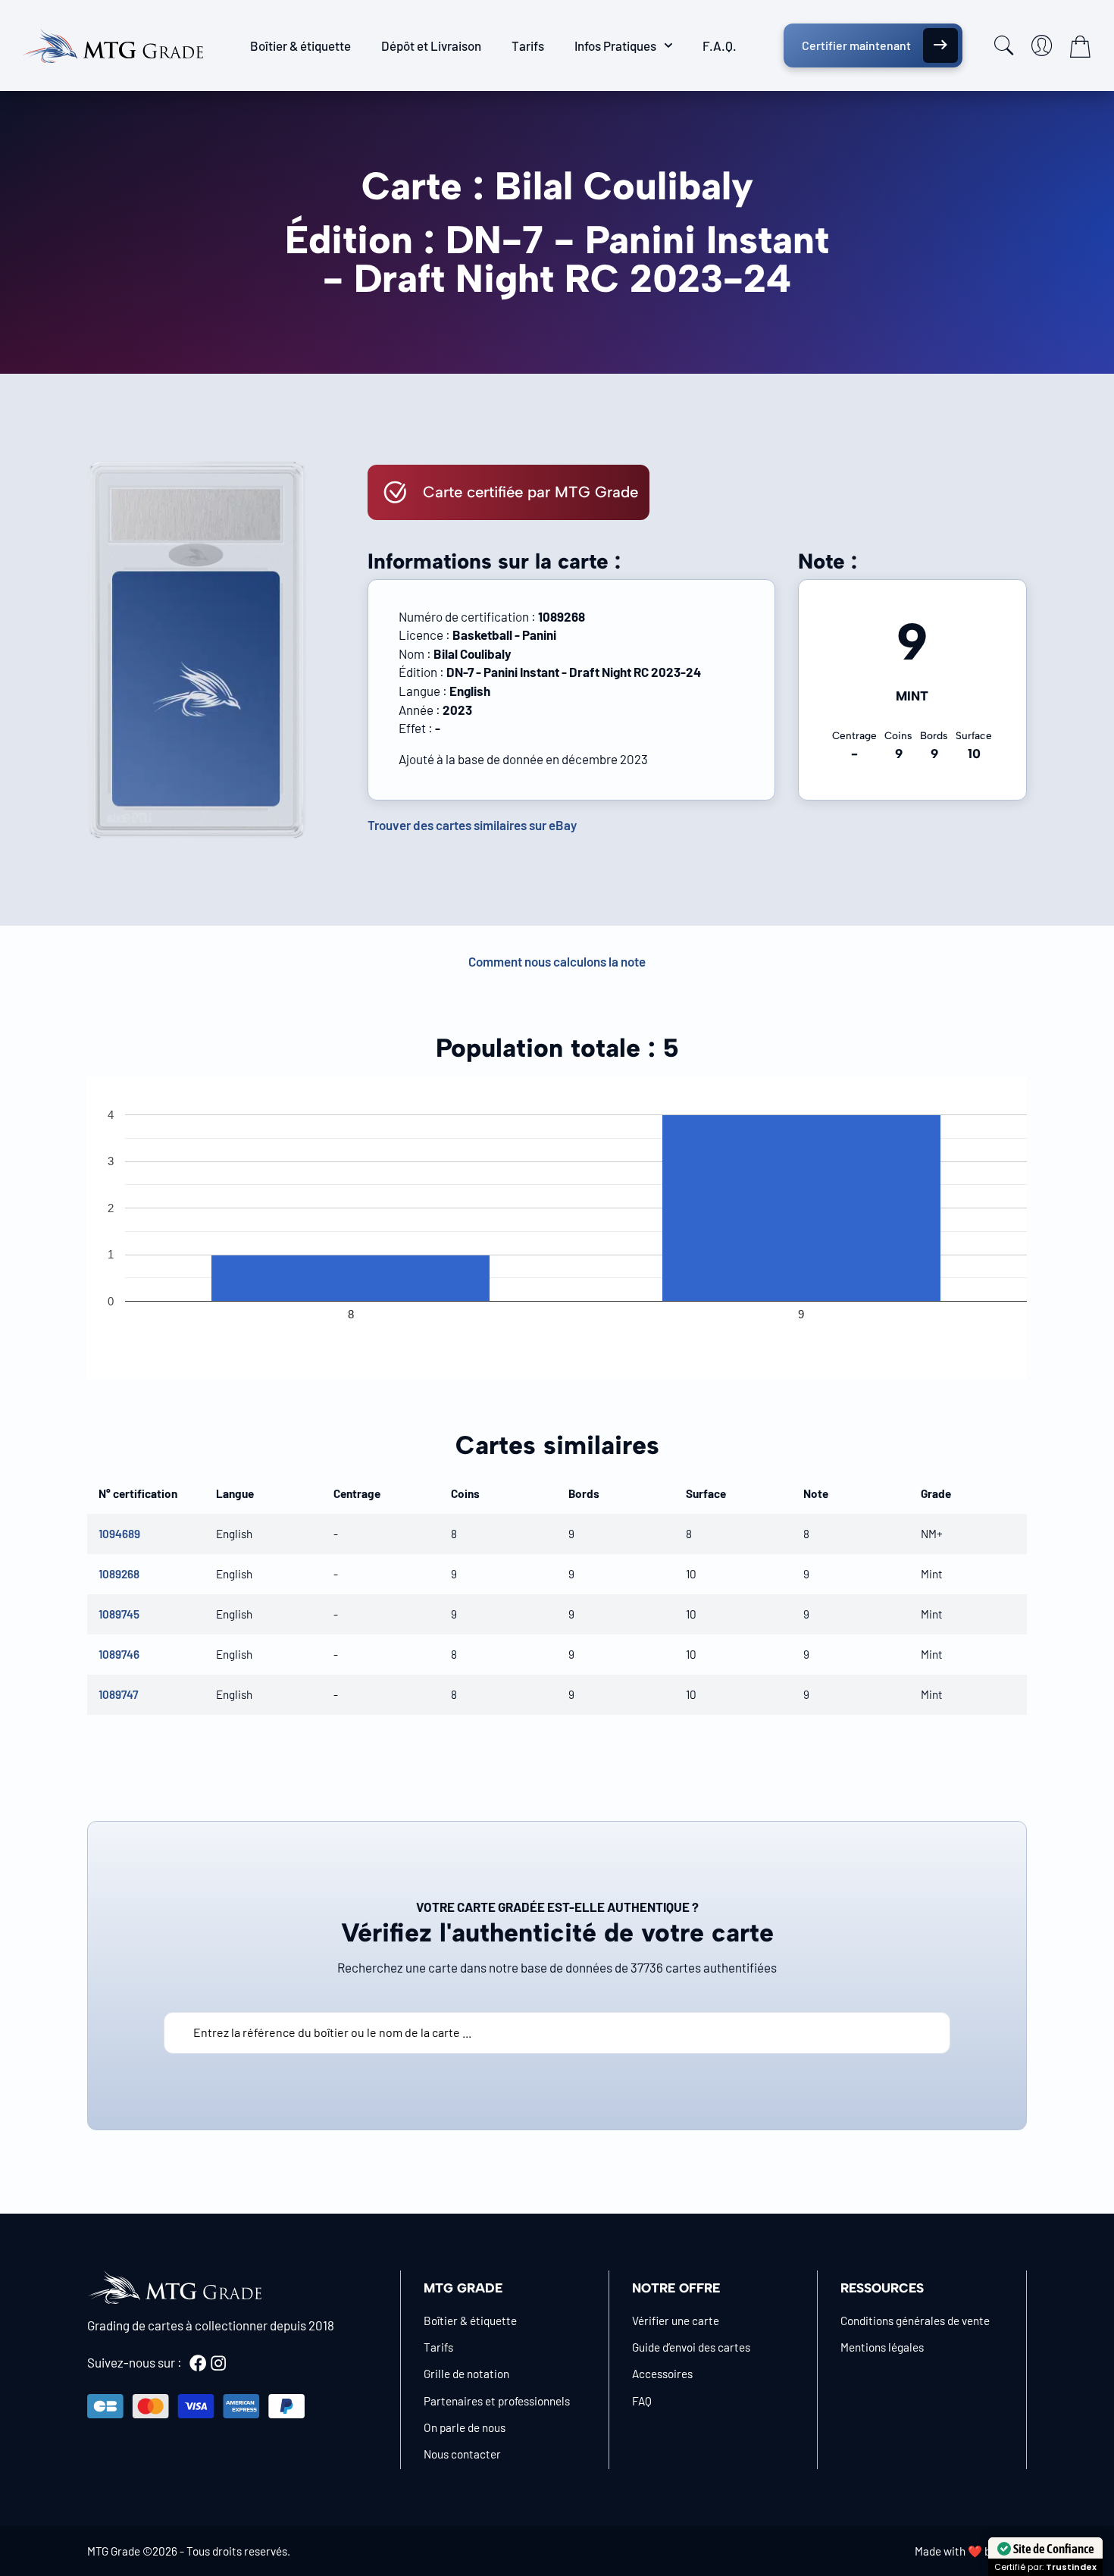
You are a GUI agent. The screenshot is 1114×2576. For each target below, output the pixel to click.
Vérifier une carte (676, 2321)
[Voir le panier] (1080, 46)
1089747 (118, 1694)
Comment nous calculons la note (557, 961)
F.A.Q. (720, 45)
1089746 (119, 1654)
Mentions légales (882, 2347)
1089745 (119, 1614)
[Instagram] (218, 2363)
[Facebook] (198, 2363)
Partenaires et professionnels (497, 2401)
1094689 (119, 1534)
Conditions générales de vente (915, 2321)
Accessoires (662, 2374)
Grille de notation (466, 2374)
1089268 (119, 1574)
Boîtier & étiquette (300, 45)
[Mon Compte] (1042, 45)
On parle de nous (465, 2427)
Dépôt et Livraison (431, 45)
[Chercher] (1004, 45)
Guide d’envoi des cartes (691, 2347)
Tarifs (528, 45)
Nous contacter (462, 2454)
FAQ (642, 2401)
